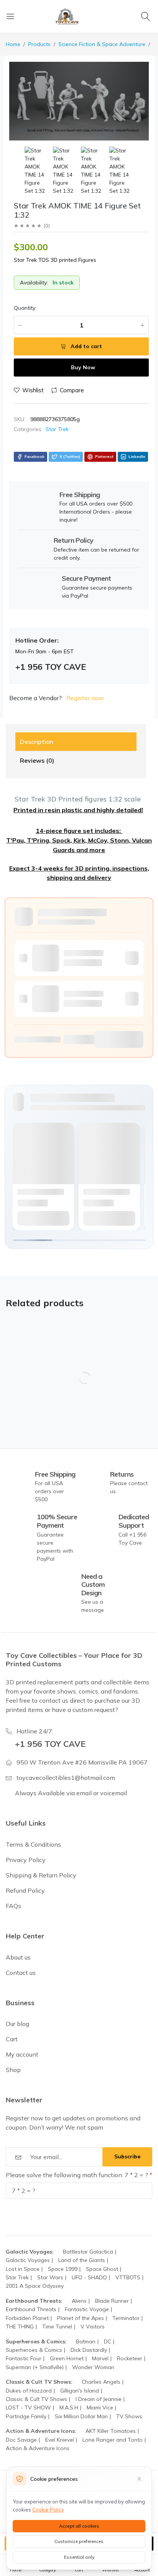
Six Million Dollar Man (81, 2416)
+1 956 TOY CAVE (50, 1744)
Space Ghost (102, 2269)
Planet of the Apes (81, 2318)
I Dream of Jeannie (99, 2399)
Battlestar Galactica (88, 2252)
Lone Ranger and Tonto (113, 2440)
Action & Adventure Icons (38, 2448)
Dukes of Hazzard (29, 2391)
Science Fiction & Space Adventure (102, 44)
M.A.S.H (69, 2407)
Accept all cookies (79, 2526)
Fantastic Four (24, 2358)
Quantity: (25, 308)
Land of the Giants (82, 2260)
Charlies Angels (101, 2382)
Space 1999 (63, 2269)
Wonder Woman (93, 2367)
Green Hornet (67, 2358)
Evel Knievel (60, 2440)
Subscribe (127, 2156)
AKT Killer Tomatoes (111, 2431)
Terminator (126, 2318)
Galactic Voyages (28, 2260)
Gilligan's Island (80, 2391)
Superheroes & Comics (34, 2350)
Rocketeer (130, 2358)
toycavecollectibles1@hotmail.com (66, 1778)
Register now (85, 698)
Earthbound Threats (31, 2309)
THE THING (20, 2326)
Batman (86, 2341)
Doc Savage (21, 2440)
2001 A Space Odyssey (35, 2286)
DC (108, 2341)
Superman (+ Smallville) (35, 2367)
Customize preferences (79, 2541)
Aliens (79, 2301)
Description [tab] (37, 742)
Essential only (79, 2557)
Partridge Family (26, 2416)
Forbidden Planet (27, 2318)
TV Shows (129, 2416)
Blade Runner (112, 2301)
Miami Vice (100, 2407)
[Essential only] (139, 2479)
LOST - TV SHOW (28, 2407)
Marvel (100, 2358)
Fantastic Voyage (87, 2309)
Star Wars (50, 2277)
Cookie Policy (48, 2510)
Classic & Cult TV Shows (36, 2399)
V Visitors (93, 2326)
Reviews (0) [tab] (37, 760)
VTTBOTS (128, 2277)
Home (13, 44)
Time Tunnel (57, 2326)
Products (39, 44)
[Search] (147, 16)
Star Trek (57, 429)
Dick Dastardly (89, 2350)
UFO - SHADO (89, 2277)
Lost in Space (23, 2269)
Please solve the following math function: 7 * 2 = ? (78, 2175)
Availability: (34, 283)
